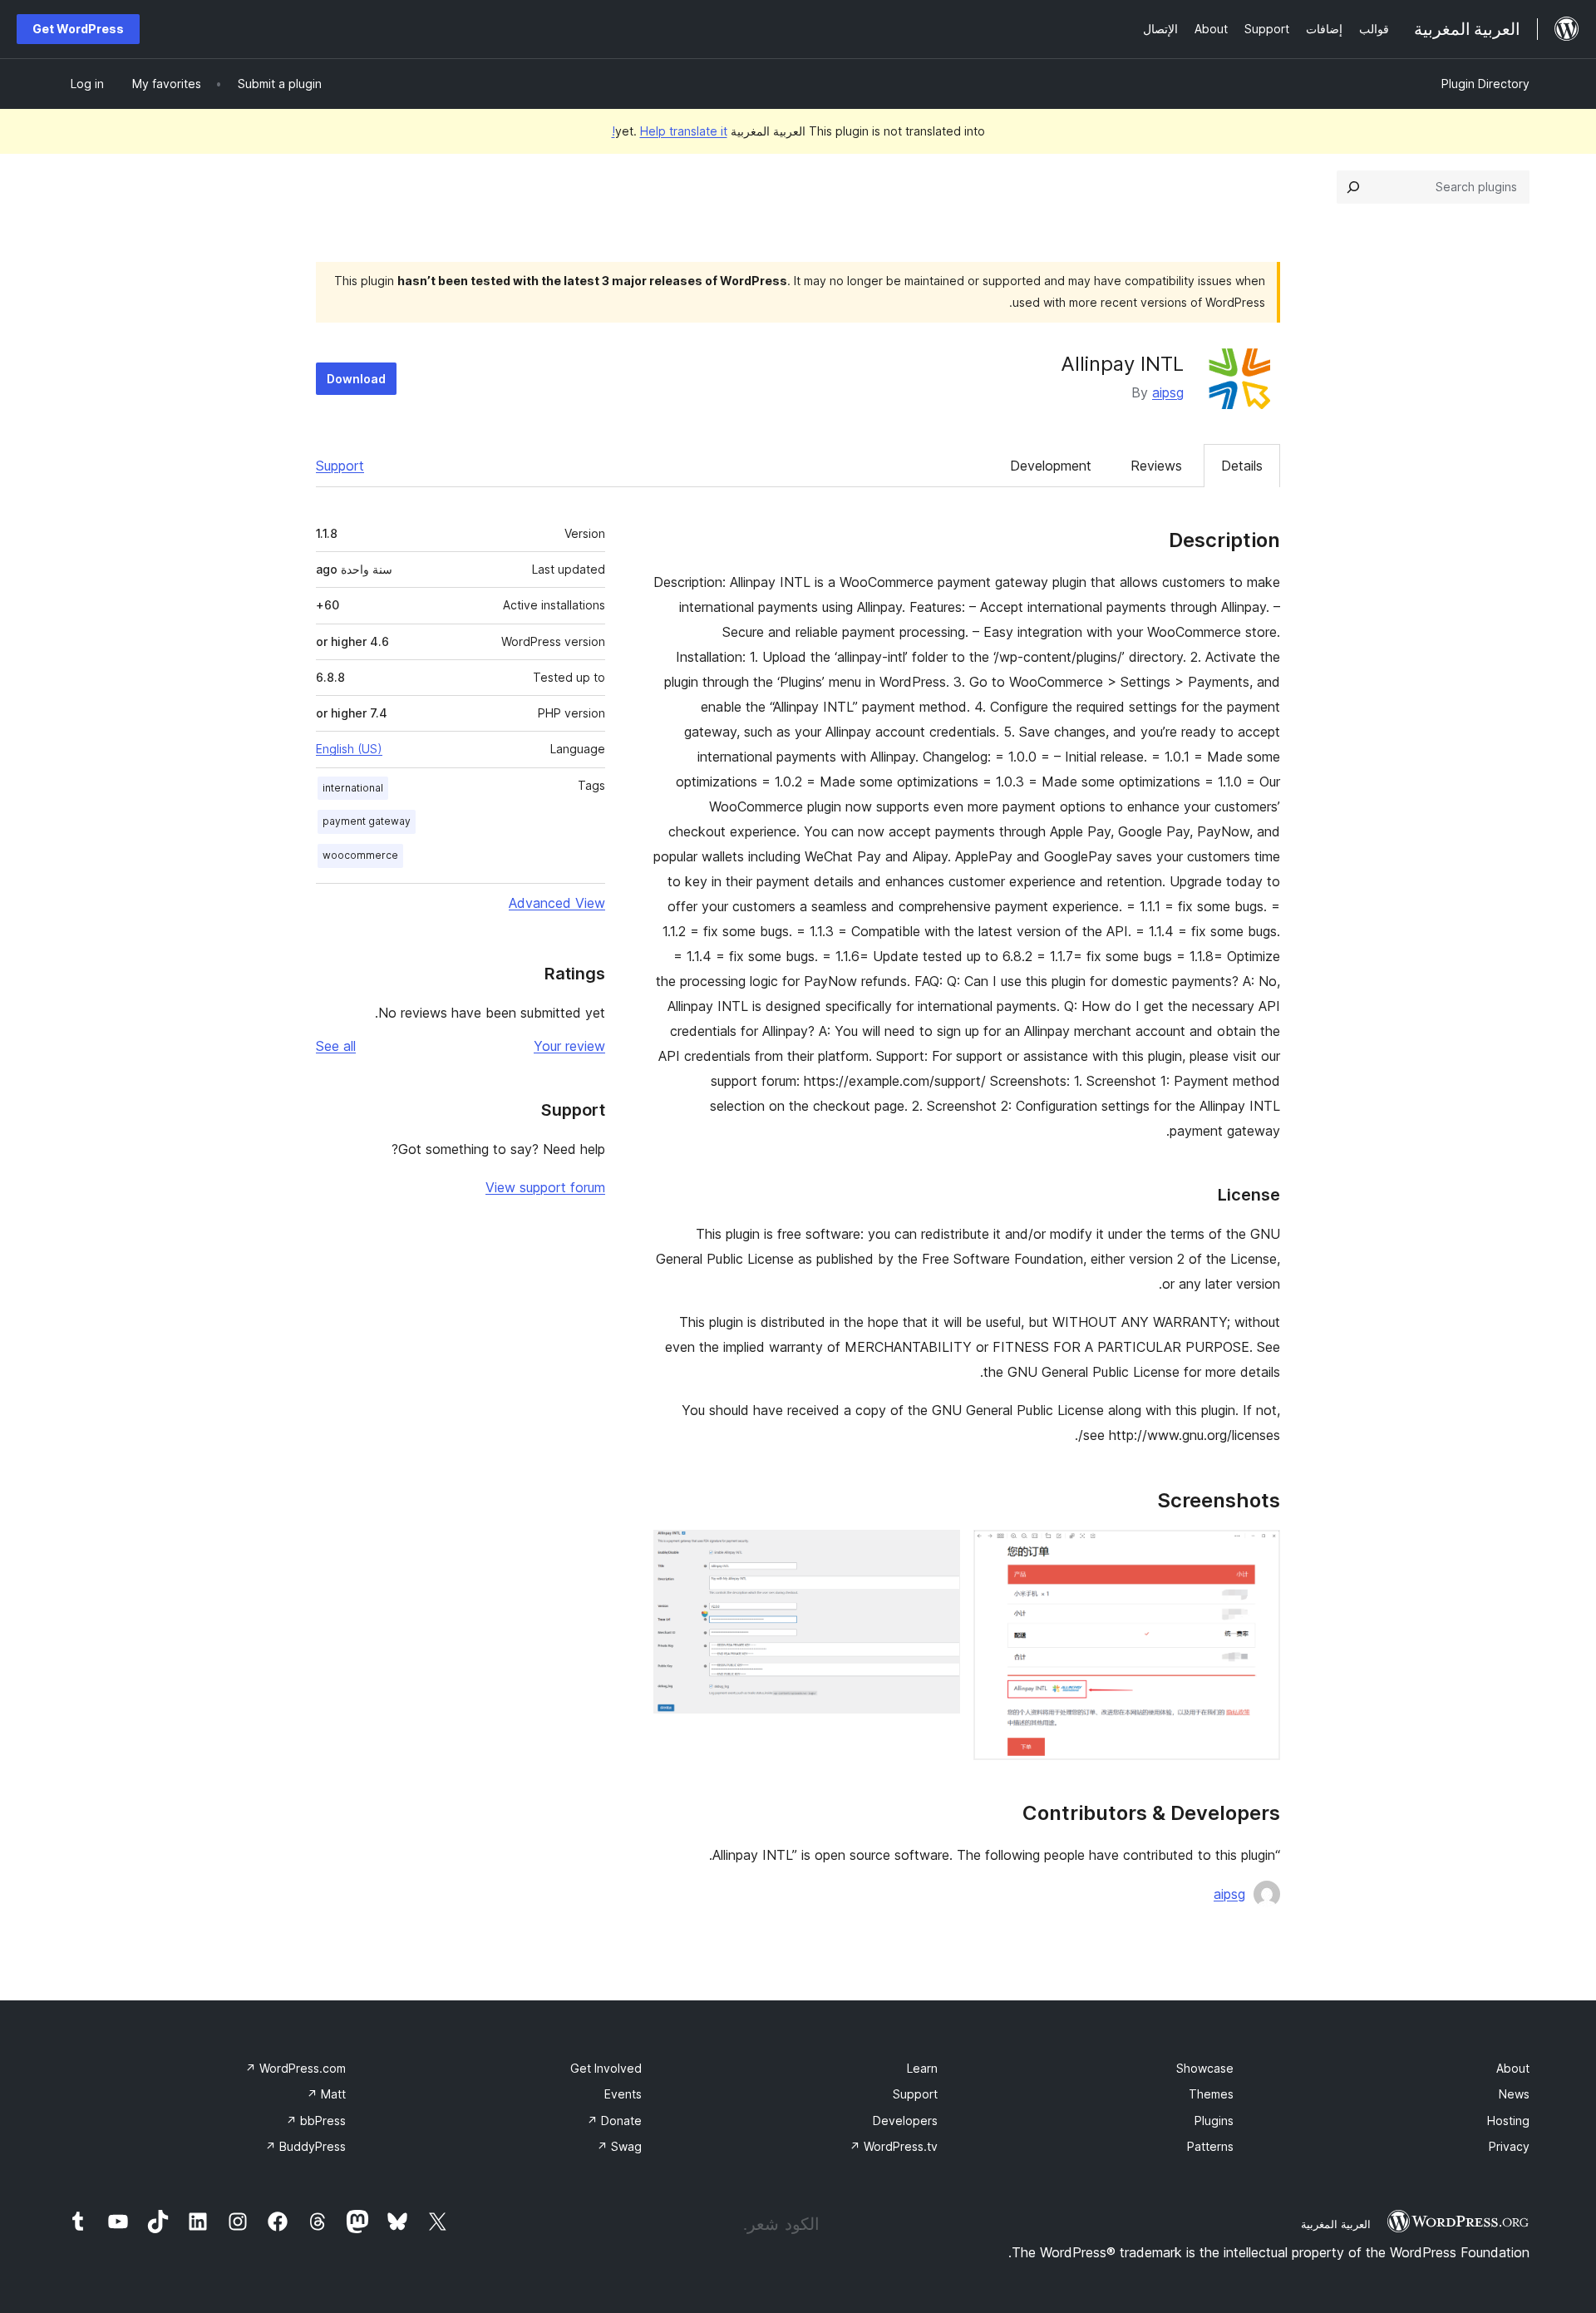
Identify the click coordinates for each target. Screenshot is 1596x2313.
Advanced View (557, 903)
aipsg (1168, 392)
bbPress (316, 2121)
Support (340, 466)
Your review (569, 1046)
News (1514, 2094)
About (1513, 2068)
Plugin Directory (1485, 84)
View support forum (545, 1187)
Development (1051, 466)
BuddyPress (305, 2146)
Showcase (1205, 2068)
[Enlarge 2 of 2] (938, 1552)
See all (336, 1046)
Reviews (1156, 466)
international (353, 788)
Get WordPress (78, 29)
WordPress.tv (894, 2146)
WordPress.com (296, 2068)
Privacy (1509, 2146)
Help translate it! (670, 131)
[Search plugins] (1353, 187)
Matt (326, 2094)
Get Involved (606, 2068)
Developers (905, 2121)
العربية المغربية (1336, 2224)
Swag (619, 2146)
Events (623, 2094)
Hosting (1508, 2121)
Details (1242, 466)
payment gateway (367, 821)
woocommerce (360, 855)
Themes (1211, 2094)
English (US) (349, 749)
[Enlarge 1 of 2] (1258, 1552)
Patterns (1210, 2146)
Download (356, 379)
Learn (922, 2068)
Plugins (1214, 2121)
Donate (614, 2121)
